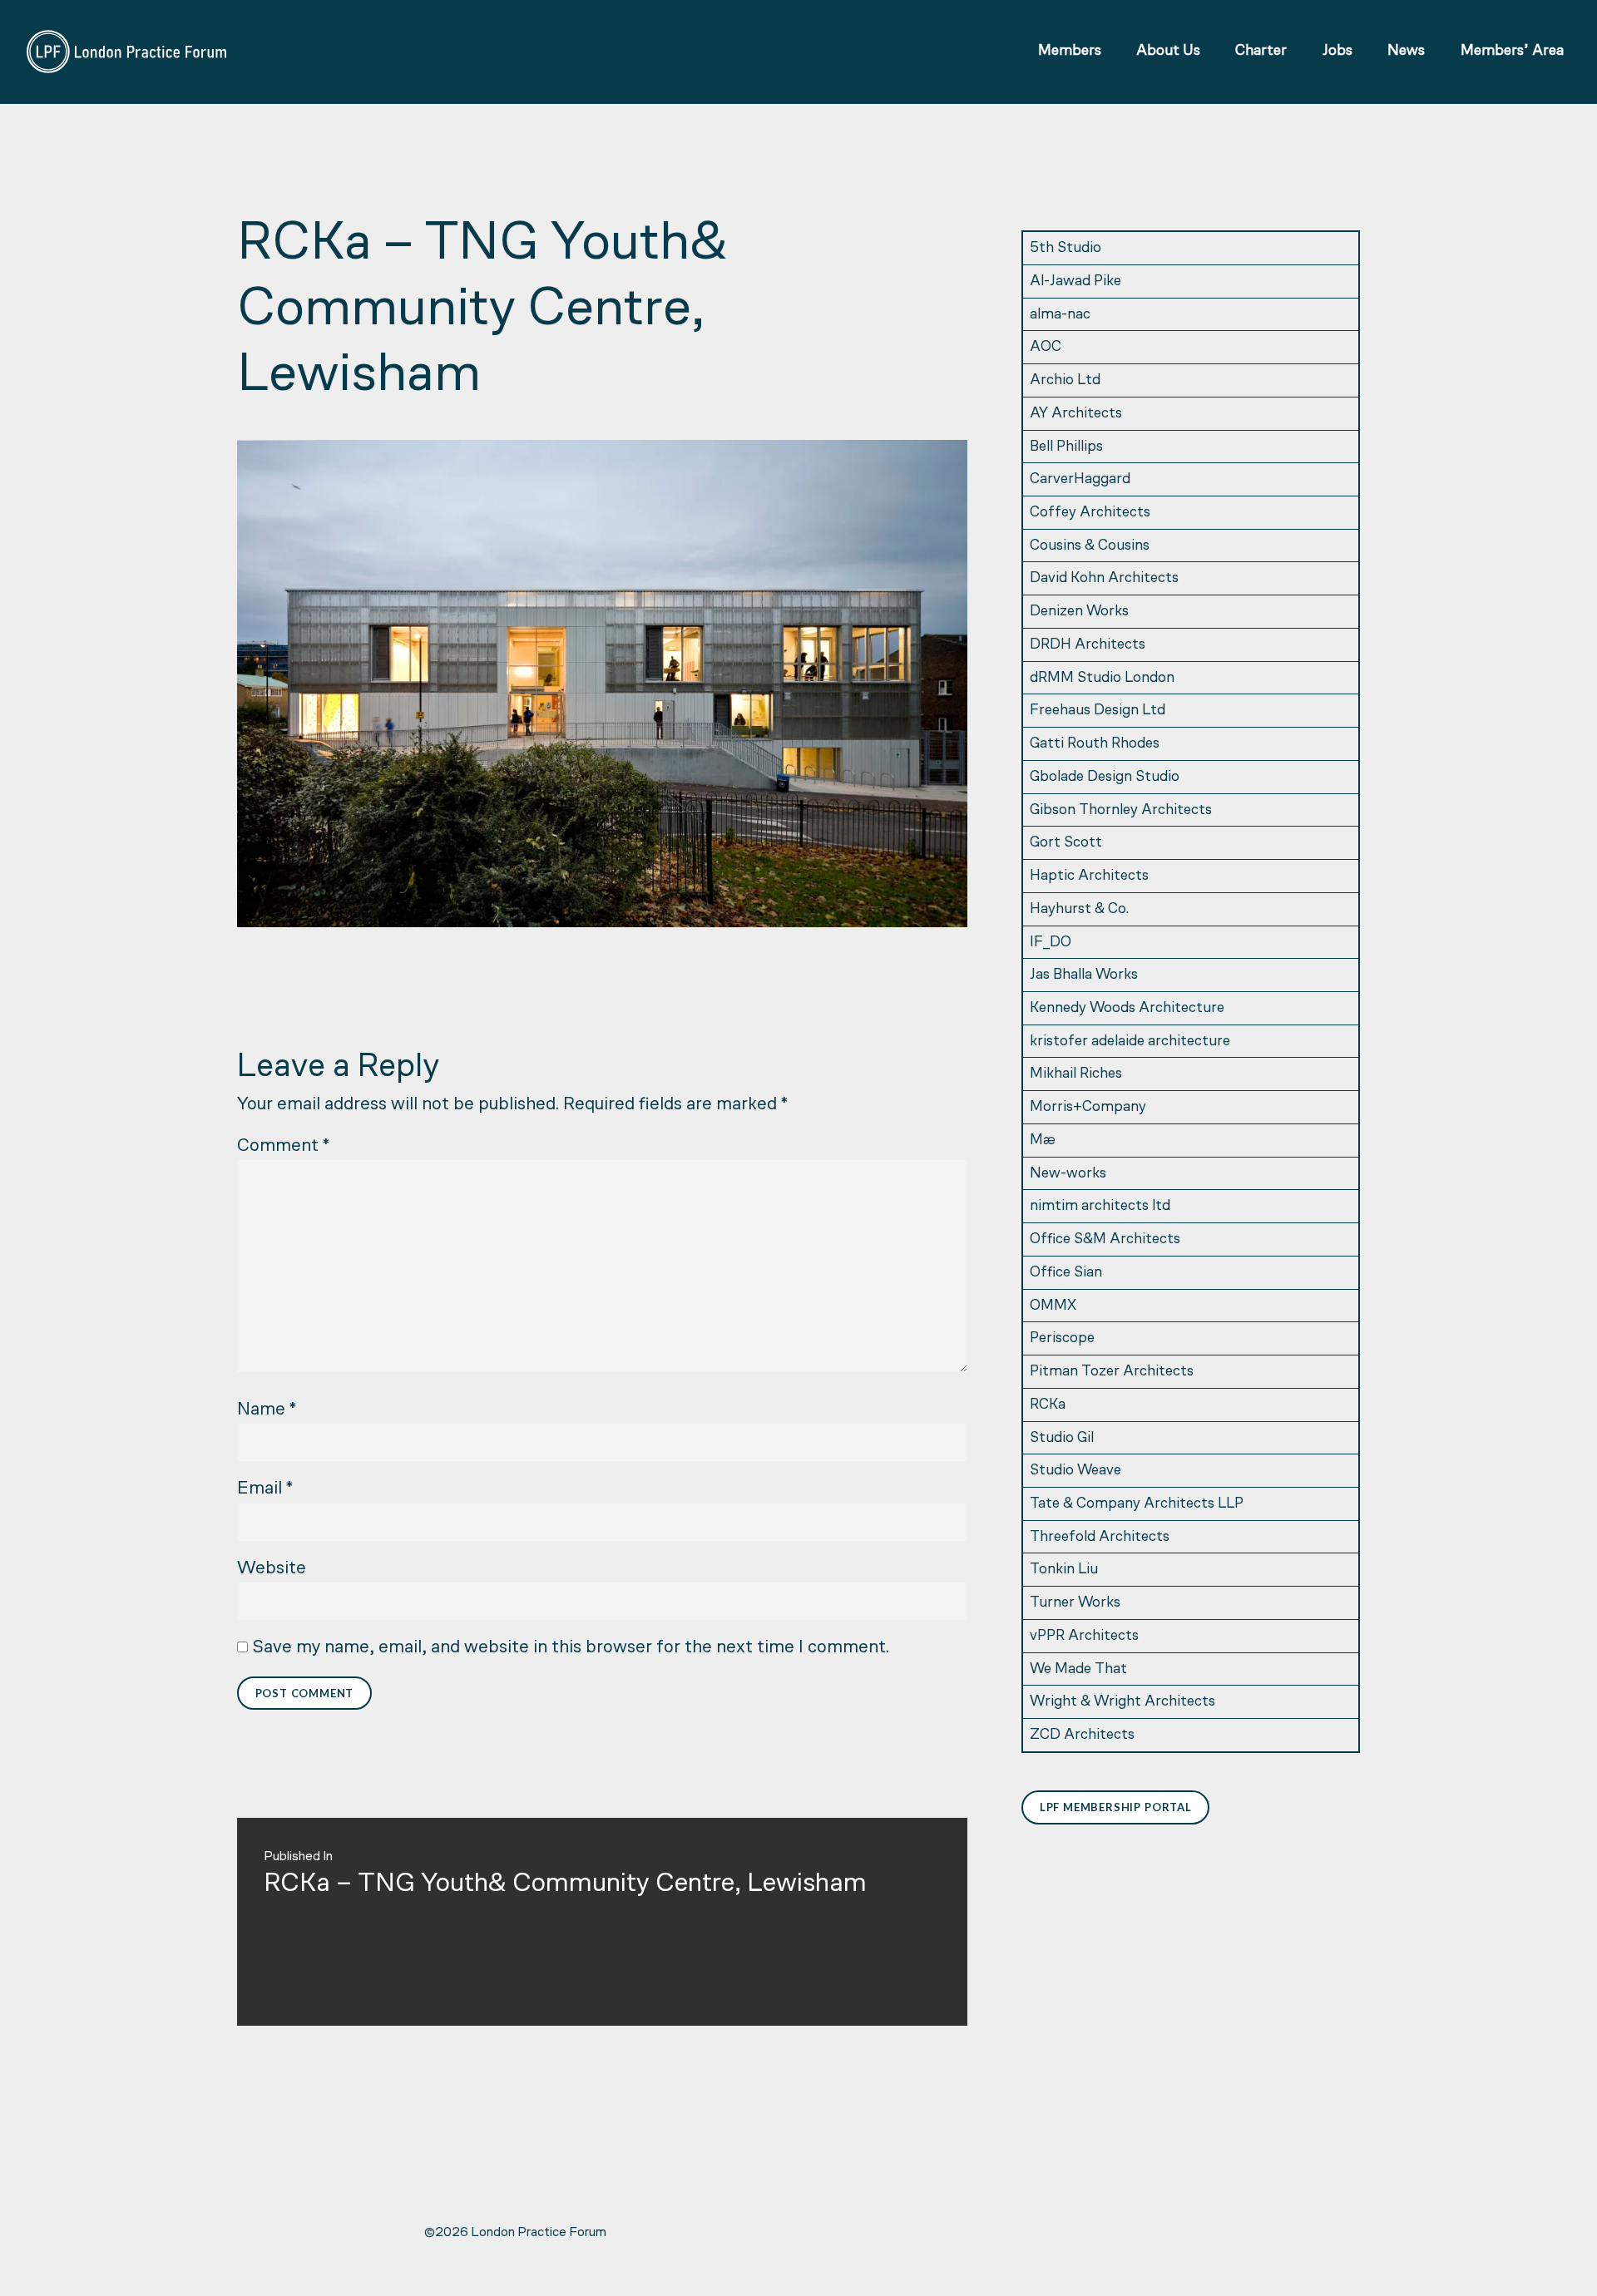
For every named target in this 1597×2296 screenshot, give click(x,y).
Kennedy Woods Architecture (1127, 1008)
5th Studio (1065, 248)
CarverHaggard (1080, 479)
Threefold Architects (1100, 1537)
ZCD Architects (1082, 1735)
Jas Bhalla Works (1084, 975)
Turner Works (1075, 1603)
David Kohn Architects (1104, 578)
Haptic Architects (1089, 876)
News (1406, 51)
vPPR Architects (1084, 1636)
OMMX (1053, 1306)
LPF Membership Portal (1116, 1807)
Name (267, 1410)
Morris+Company (1088, 1107)
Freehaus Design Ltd (1098, 711)
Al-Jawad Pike (1075, 281)
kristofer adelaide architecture (1130, 1042)
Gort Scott (1066, 843)
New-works (1068, 1174)
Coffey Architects (1090, 513)
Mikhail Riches (1076, 1074)
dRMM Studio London (1102, 678)
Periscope (1062, 1338)
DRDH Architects (1088, 645)
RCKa (1048, 1405)
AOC (1046, 347)
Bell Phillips (1066, 447)
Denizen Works (1079, 612)
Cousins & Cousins (1090, 546)
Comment (283, 1146)
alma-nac (1060, 315)
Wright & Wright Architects (1122, 1702)
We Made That (1078, 1669)
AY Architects (1076, 414)
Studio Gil (1062, 1438)
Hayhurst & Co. (1079, 909)
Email (265, 1489)
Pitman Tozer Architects (1112, 1372)
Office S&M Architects (1105, 1239)
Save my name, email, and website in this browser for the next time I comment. (571, 1648)
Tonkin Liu (1064, 1570)
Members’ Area (1512, 51)
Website (272, 1569)
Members (1070, 51)
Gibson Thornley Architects (1121, 810)
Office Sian (1066, 1273)
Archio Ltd (1065, 380)
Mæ (1043, 1141)
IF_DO (1051, 943)
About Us (1168, 51)
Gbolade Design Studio (1105, 777)
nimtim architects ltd (1100, 1206)
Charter (1261, 51)
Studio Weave (1075, 1471)
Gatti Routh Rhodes (1095, 744)
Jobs (1337, 51)
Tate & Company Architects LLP (1137, 1504)
